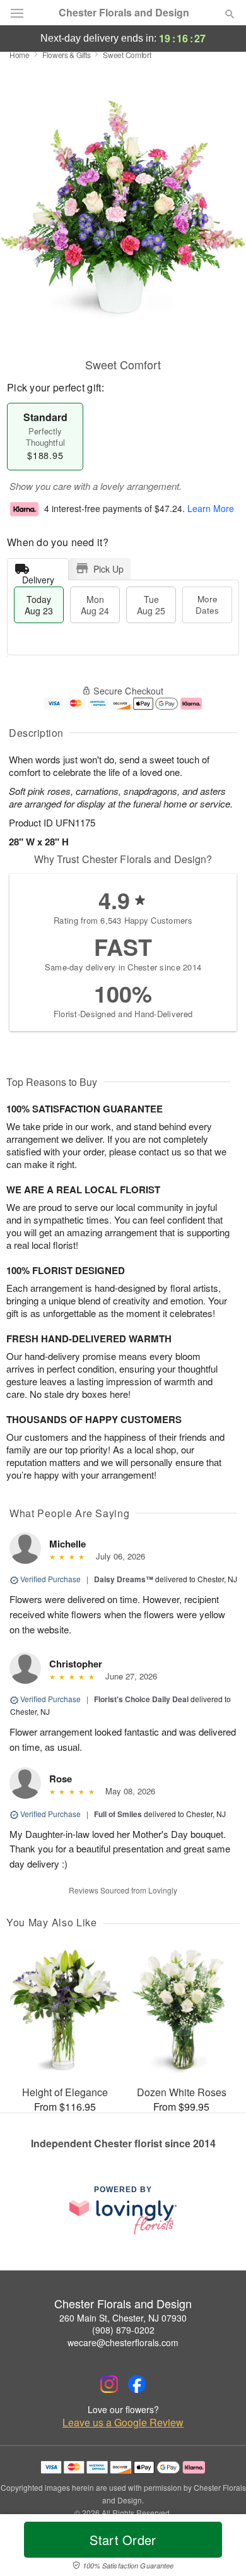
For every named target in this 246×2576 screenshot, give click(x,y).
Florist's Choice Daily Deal (141, 1699)
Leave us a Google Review (123, 2423)
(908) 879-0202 (123, 2330)
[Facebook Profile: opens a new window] (137, 2384)
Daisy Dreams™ (124, 1579)
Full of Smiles (118, 1814)
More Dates (207, 605)
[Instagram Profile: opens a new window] (109, 2384)
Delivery (38, 577)
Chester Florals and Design (124, 13)
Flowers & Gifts (67, 55)
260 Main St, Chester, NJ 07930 (123, 2318)
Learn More (211, 508)
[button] (219, 2548)
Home (20, 55)
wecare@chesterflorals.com (123, 2342)
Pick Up (108, 569)
